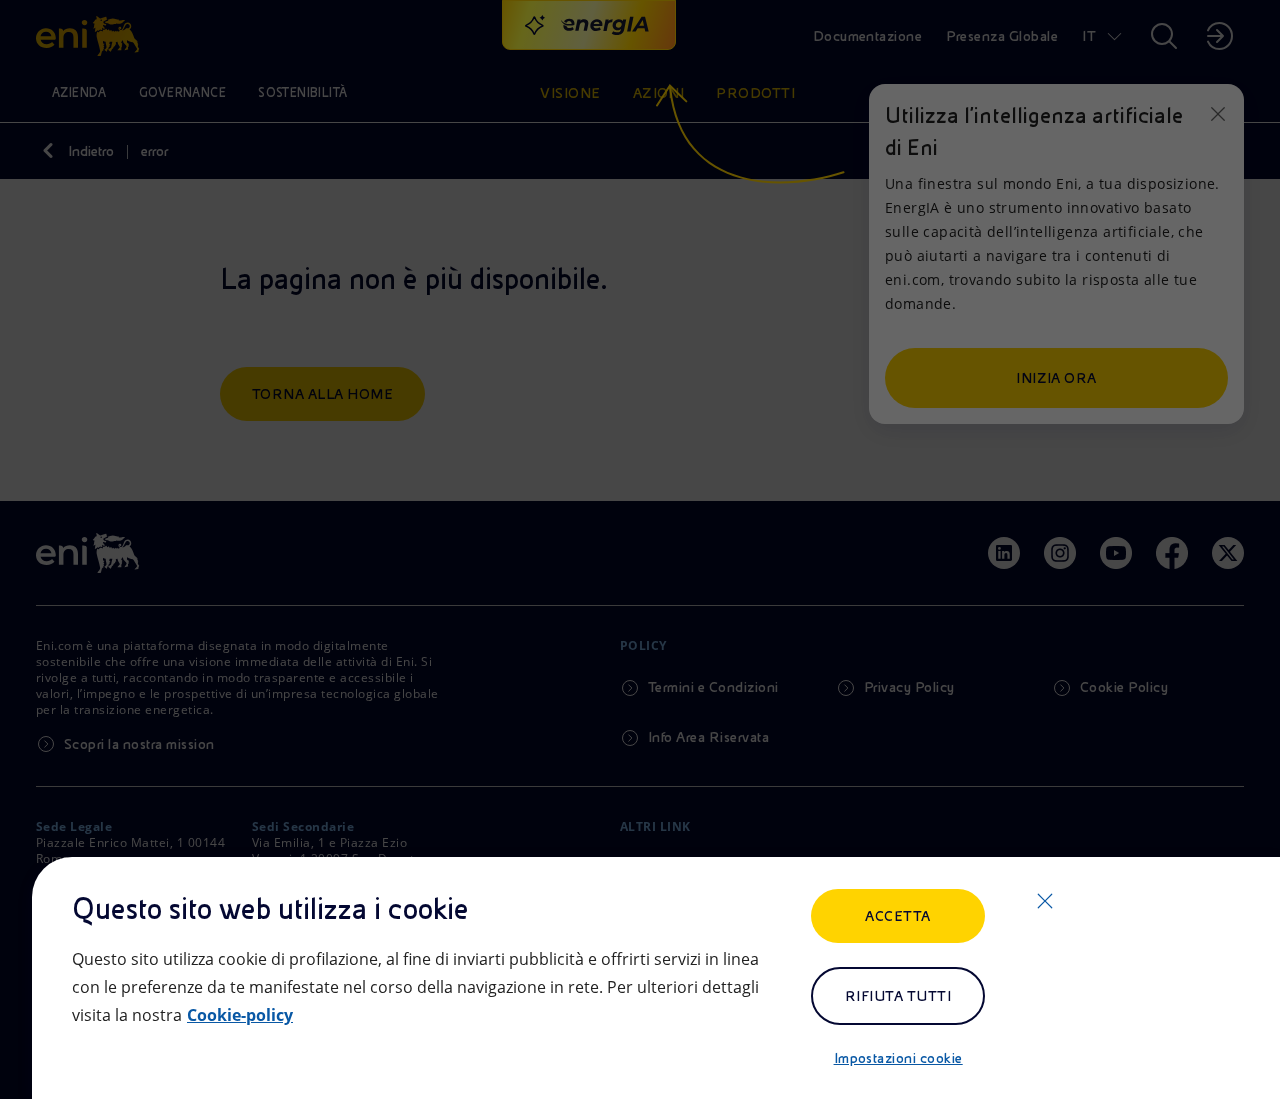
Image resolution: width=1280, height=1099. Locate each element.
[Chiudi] (1045, 901)
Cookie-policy (240, 1015)
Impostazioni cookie (898, 1058)
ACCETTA (897, 916)
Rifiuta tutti (898, 996)
